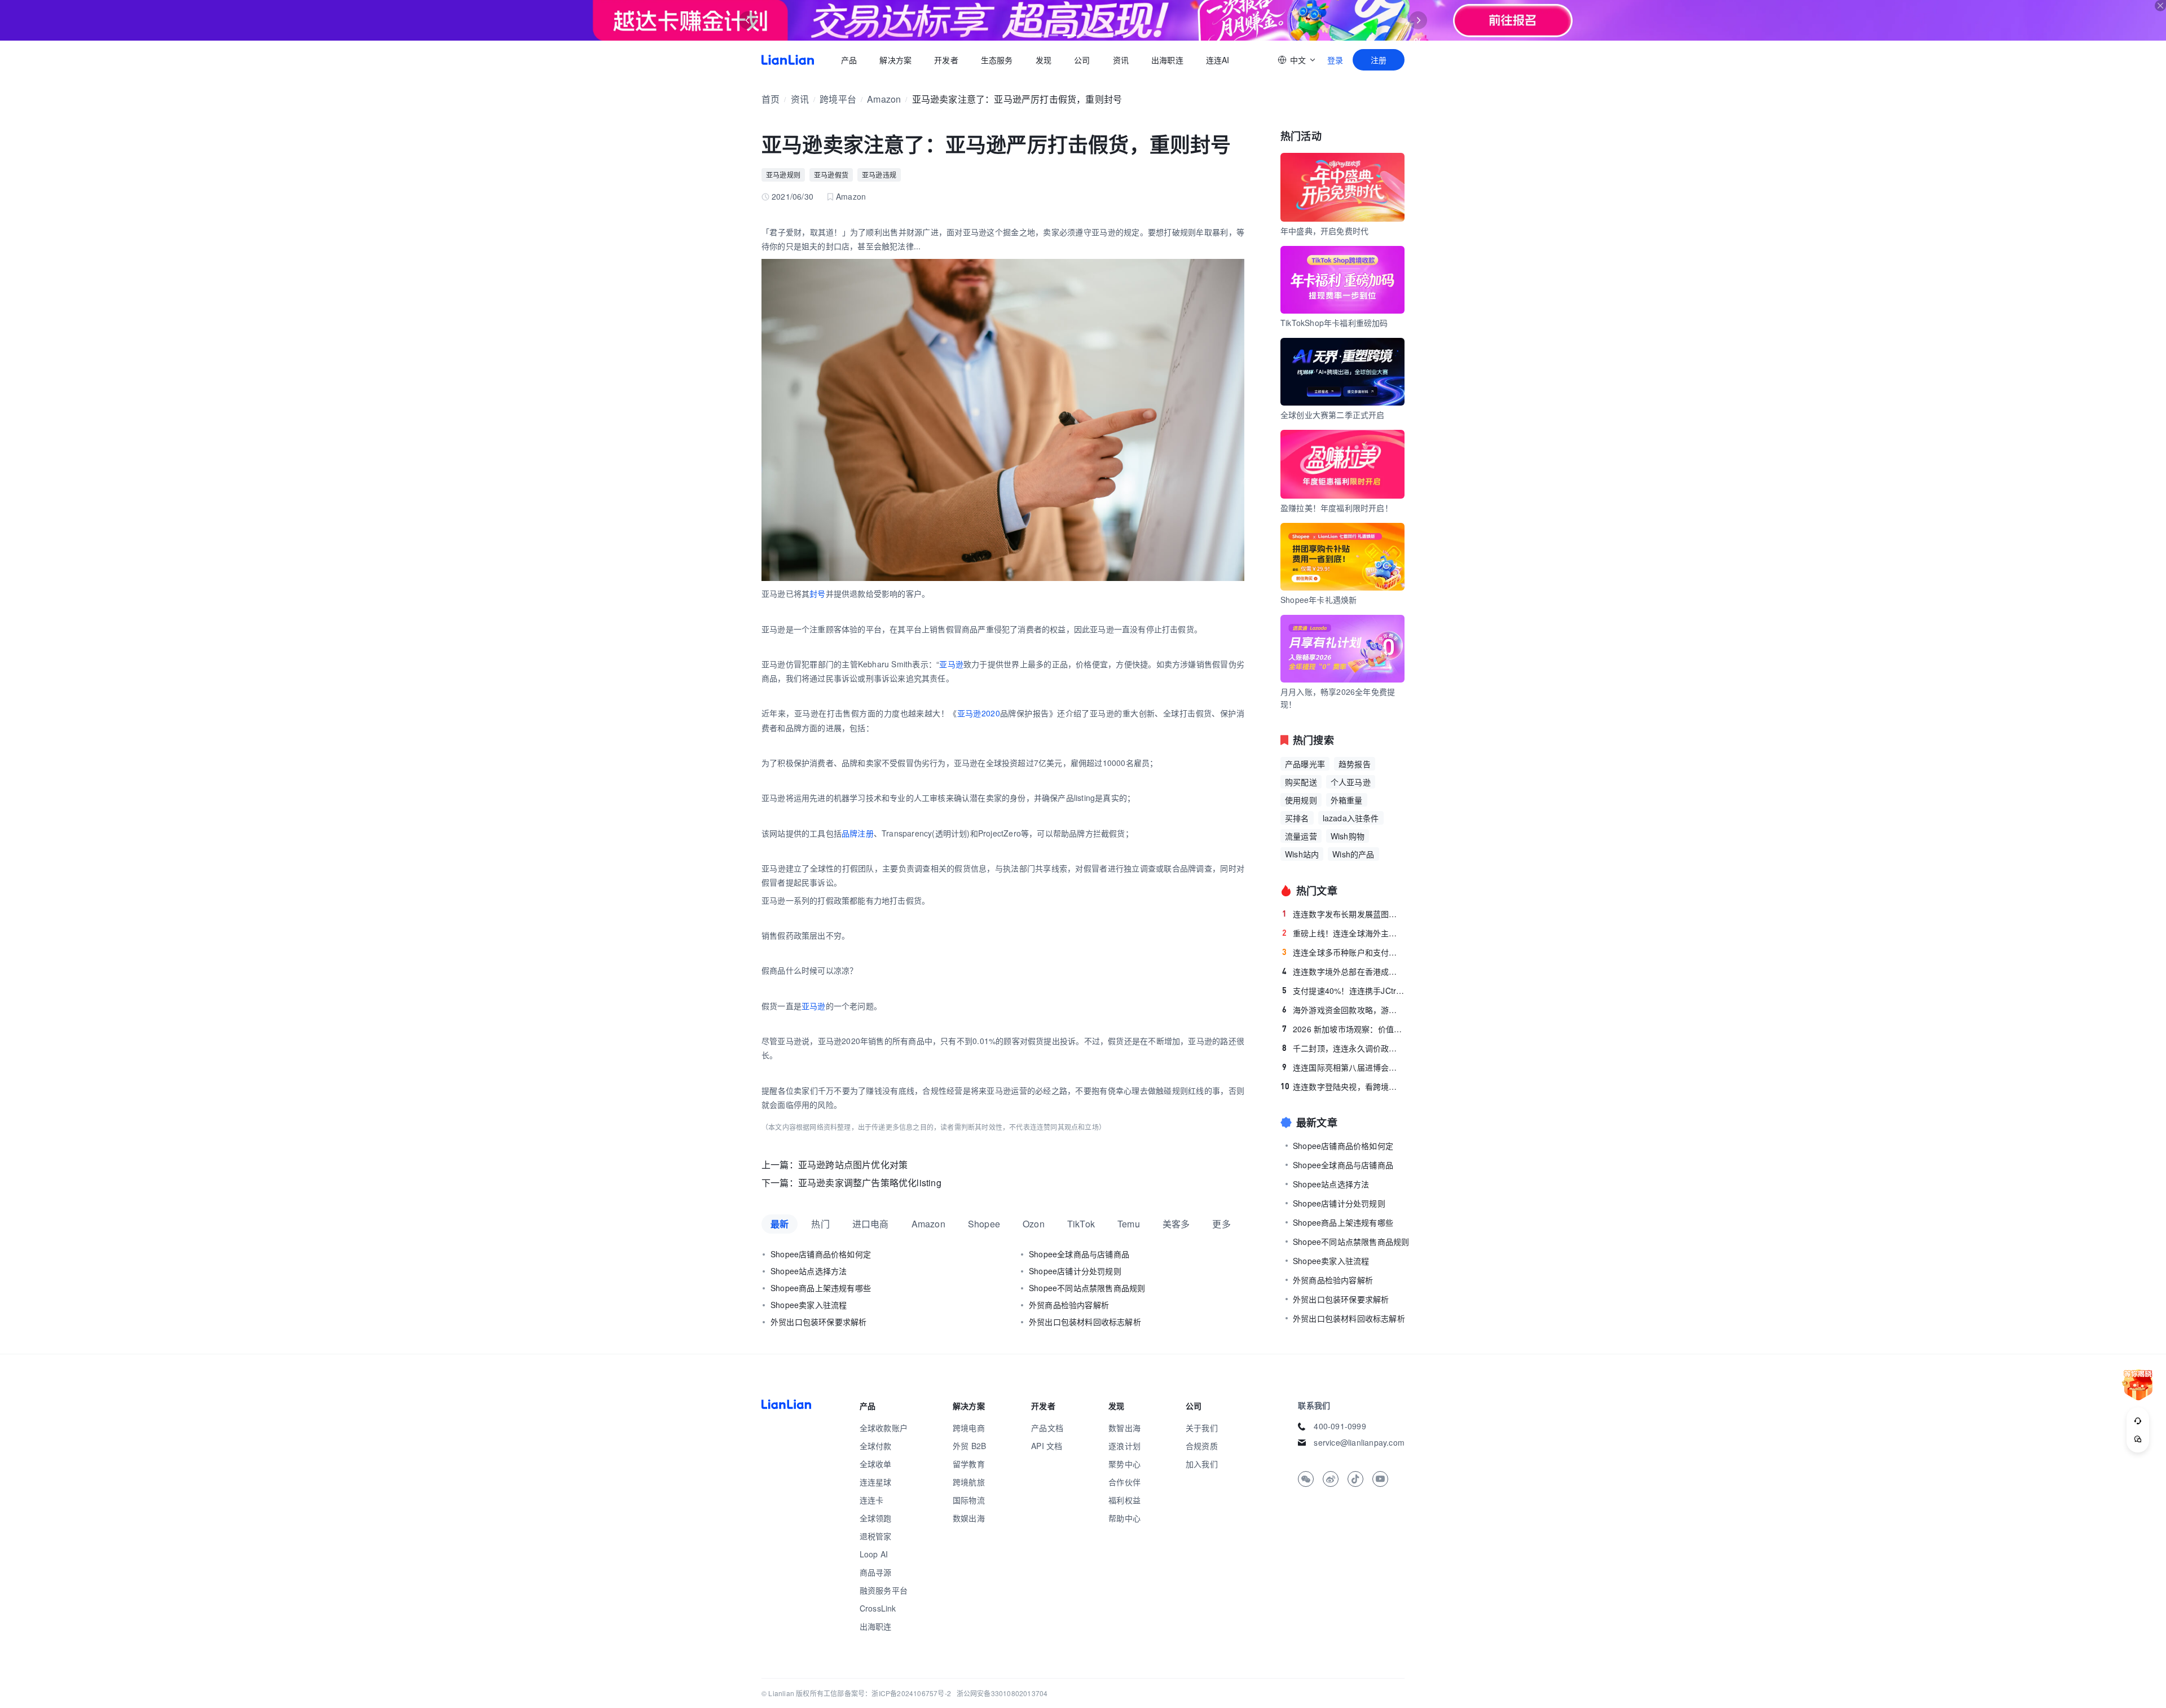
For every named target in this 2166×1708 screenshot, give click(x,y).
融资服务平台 (884, 1590)
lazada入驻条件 (1351, 818)
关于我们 (1202, 1428)
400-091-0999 (1340, 1426)
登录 (1335, 60)
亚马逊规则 (783, 175)
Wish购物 (1348, 836)
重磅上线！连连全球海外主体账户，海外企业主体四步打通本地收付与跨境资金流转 (1343, 933)
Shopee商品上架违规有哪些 (821, 1288)
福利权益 (1124, 1500)
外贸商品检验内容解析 (1069, 1305)
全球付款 (876, 1446)
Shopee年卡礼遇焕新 (1318, 600)
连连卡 (872, 1500)
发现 (1044, 60)
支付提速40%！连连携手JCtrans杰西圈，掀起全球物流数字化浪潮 (1343, 991)
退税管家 (876, 1536)
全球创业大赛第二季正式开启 (1333, 415)
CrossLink (878, 1608)
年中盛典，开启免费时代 (1324, 231)
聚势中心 (1124, 1464)
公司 (1082, 60)
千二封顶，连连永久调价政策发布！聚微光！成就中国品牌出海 (1343, 1048)
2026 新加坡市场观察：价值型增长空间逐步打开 (1343, 1029)
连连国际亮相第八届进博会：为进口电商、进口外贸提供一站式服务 (1343, 1067)
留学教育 (969, 1464)
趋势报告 (1355, 764)
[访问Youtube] (1380, 1479)
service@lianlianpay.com (1359, 1442)
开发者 (946, 60)
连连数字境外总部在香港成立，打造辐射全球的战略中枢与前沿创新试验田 (1343, 971)
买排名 (1297, 818)
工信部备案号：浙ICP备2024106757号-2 (887, 1693)
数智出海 (1124, 1428)
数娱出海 (969, 1518)
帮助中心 (1124, 1518)
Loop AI (874, 1554)
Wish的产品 (1353, 854)
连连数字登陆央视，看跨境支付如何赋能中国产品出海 (1342, 1086)
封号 (817, 593)
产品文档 (1047, 1428)
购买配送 (1301, 782)
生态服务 (997, 60)
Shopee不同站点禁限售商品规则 (1087, 1288)
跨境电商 (969, 1428)
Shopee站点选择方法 (809, 1271)
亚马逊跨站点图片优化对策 (853, 1165)
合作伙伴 (1124, 1482)
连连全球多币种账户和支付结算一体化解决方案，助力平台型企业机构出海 (1343, 952)
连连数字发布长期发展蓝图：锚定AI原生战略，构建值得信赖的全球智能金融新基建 (1343, 914)
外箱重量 (1347, 800)
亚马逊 (951, 664)
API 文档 (1047, 1446)
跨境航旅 (969, 1482)
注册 (1379, 60)
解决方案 (895, 60)
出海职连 (1167, 60)
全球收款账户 (884, 1428)
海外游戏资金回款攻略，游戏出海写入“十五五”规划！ (1343, 1010)
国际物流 (969, 1500)
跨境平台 (838, 99)
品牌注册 (858, 833)
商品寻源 (876, 1572)
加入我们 (1202, 1464)
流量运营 (1301, 836)
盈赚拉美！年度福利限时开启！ (1337, 508)
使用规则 (1301, 800)
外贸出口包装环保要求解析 (818, 1322)
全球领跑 (876, 1518)
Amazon (884, 99)
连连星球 (876, 1482)
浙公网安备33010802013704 (1002, 1693)
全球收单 (876, 1464)
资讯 (1121, 60)
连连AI (1218, 60)
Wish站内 (1302, 854)
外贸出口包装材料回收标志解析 (1085, 1322)
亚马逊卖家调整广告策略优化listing (870, 1183)
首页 (788, 60)
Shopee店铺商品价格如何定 (821, 1254)
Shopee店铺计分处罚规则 (1075, 1271)
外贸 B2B (969, 1446)
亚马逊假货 (831, 175)
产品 (849, 60)
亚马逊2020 (979, 713)
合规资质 (1202, 1446)
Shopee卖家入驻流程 (809, 1305)
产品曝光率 (1305, 764)
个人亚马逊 (1351, 782)
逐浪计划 (1124, 1446)
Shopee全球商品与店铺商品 (1079, 1254)
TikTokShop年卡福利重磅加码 (1334, 323)
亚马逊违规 (879, 175)
